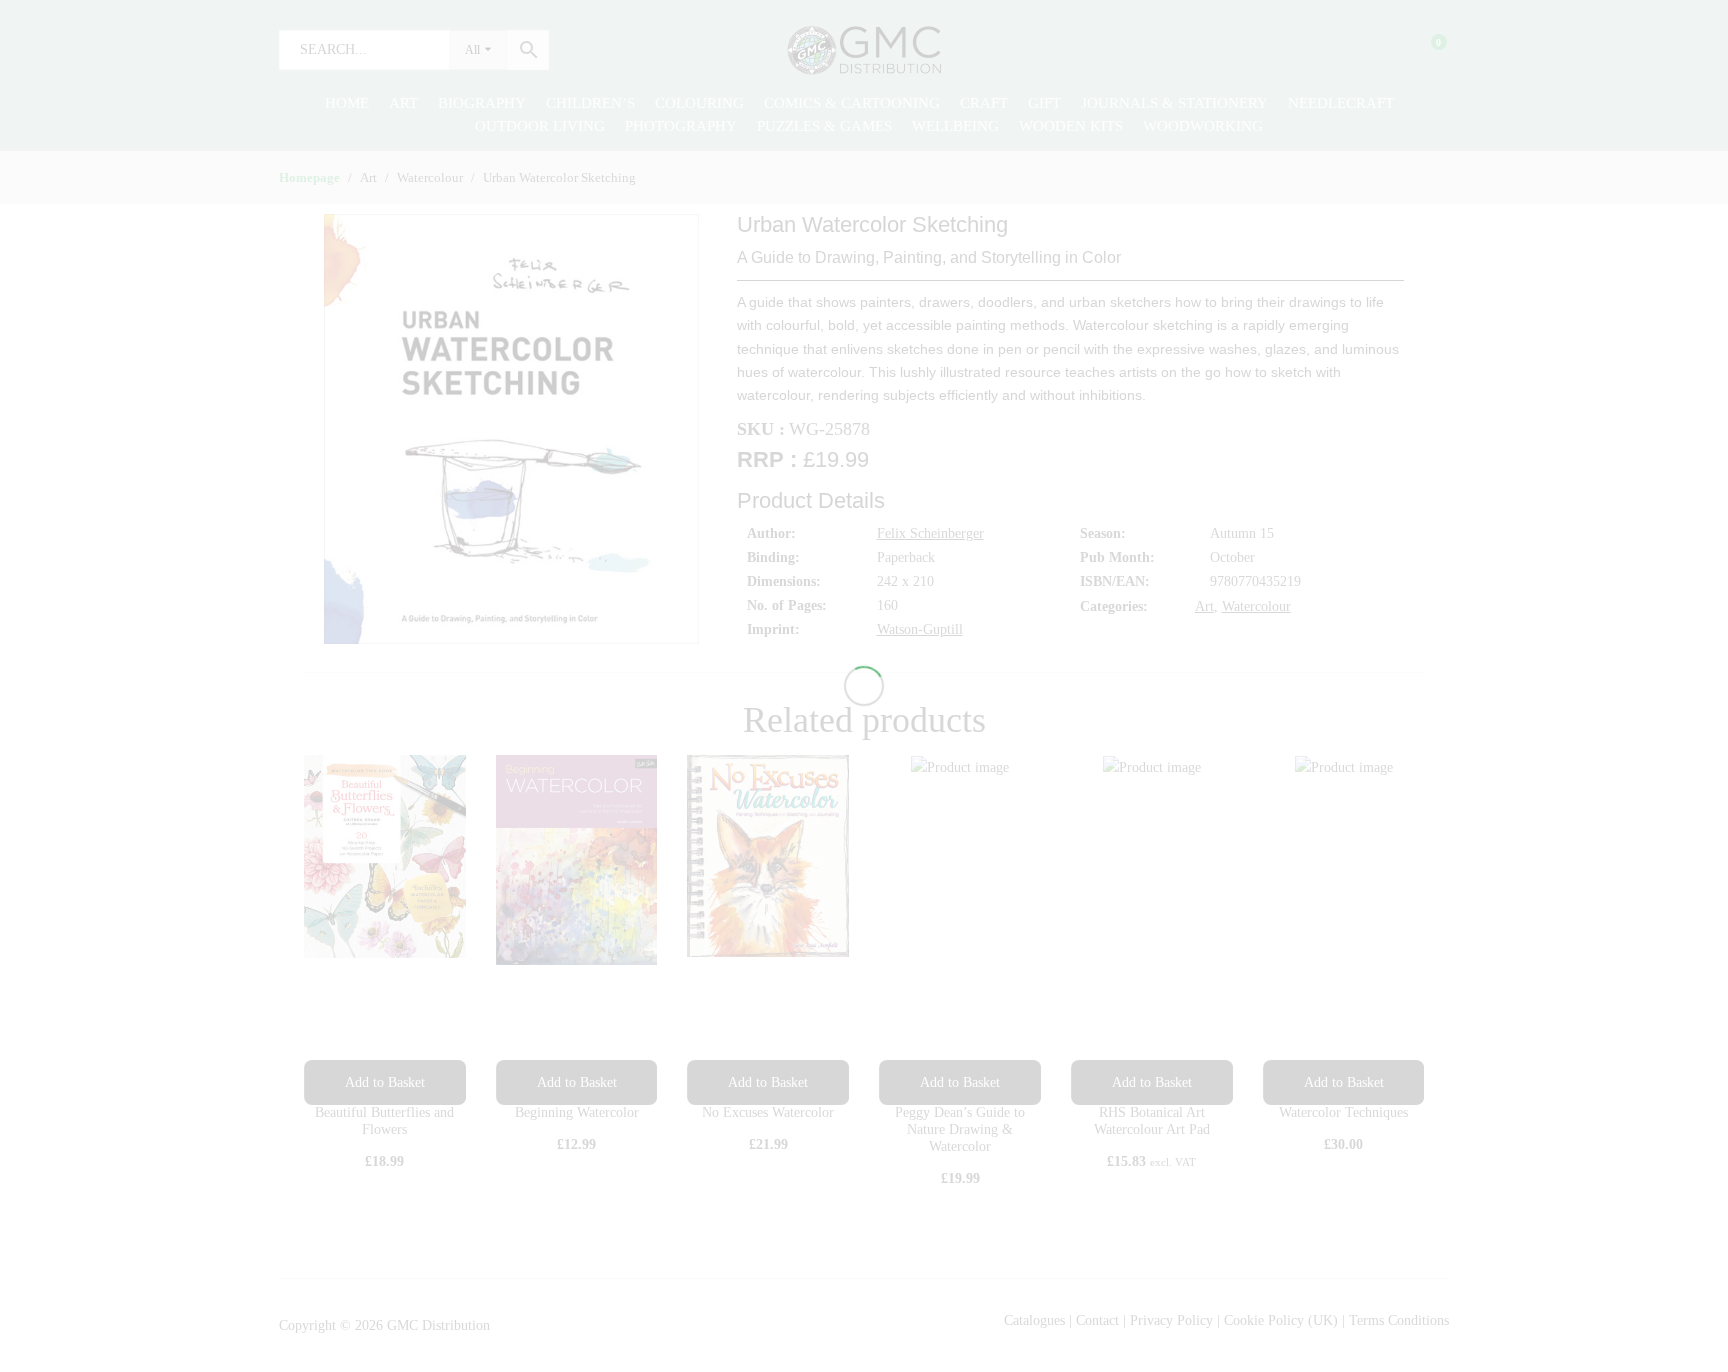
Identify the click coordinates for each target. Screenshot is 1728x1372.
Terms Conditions (1399, 1320)
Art (403, 103)
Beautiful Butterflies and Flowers (384, 1121)
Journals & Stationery (1174, 103)
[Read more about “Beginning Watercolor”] (577, 1082)
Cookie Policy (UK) (1281, 1320)
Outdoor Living (540, 126)
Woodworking (1203, 126)
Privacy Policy (1171, 1320)
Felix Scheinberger (930, 533)
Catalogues (1034, 1320)
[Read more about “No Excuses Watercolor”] (768, 1082)
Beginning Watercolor (577, 1112)
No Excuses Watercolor (768, 1112)
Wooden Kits (1071, 126)
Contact (1099, 1320)
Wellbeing (955, 126)
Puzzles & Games (824, 126)
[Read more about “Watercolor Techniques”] (1344, 1082)
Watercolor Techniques (1343, 1112)
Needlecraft (1341, 103)
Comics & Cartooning (852, 103)
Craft (984, 103)
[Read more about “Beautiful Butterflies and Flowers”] (385, 1082)
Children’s (590, 103)
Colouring (699, 103)
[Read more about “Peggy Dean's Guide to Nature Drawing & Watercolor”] (960, 1082)
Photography (681, 126)
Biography (482, 103)
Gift (1044, 103)
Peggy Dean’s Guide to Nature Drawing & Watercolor (960, 1129)
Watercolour (1256, 606)
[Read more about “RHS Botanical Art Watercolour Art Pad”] (1152, 1082)
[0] (1426, 50)
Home (347, 103)
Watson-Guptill (920, 629)
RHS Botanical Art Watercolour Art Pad (1152, 1121)
